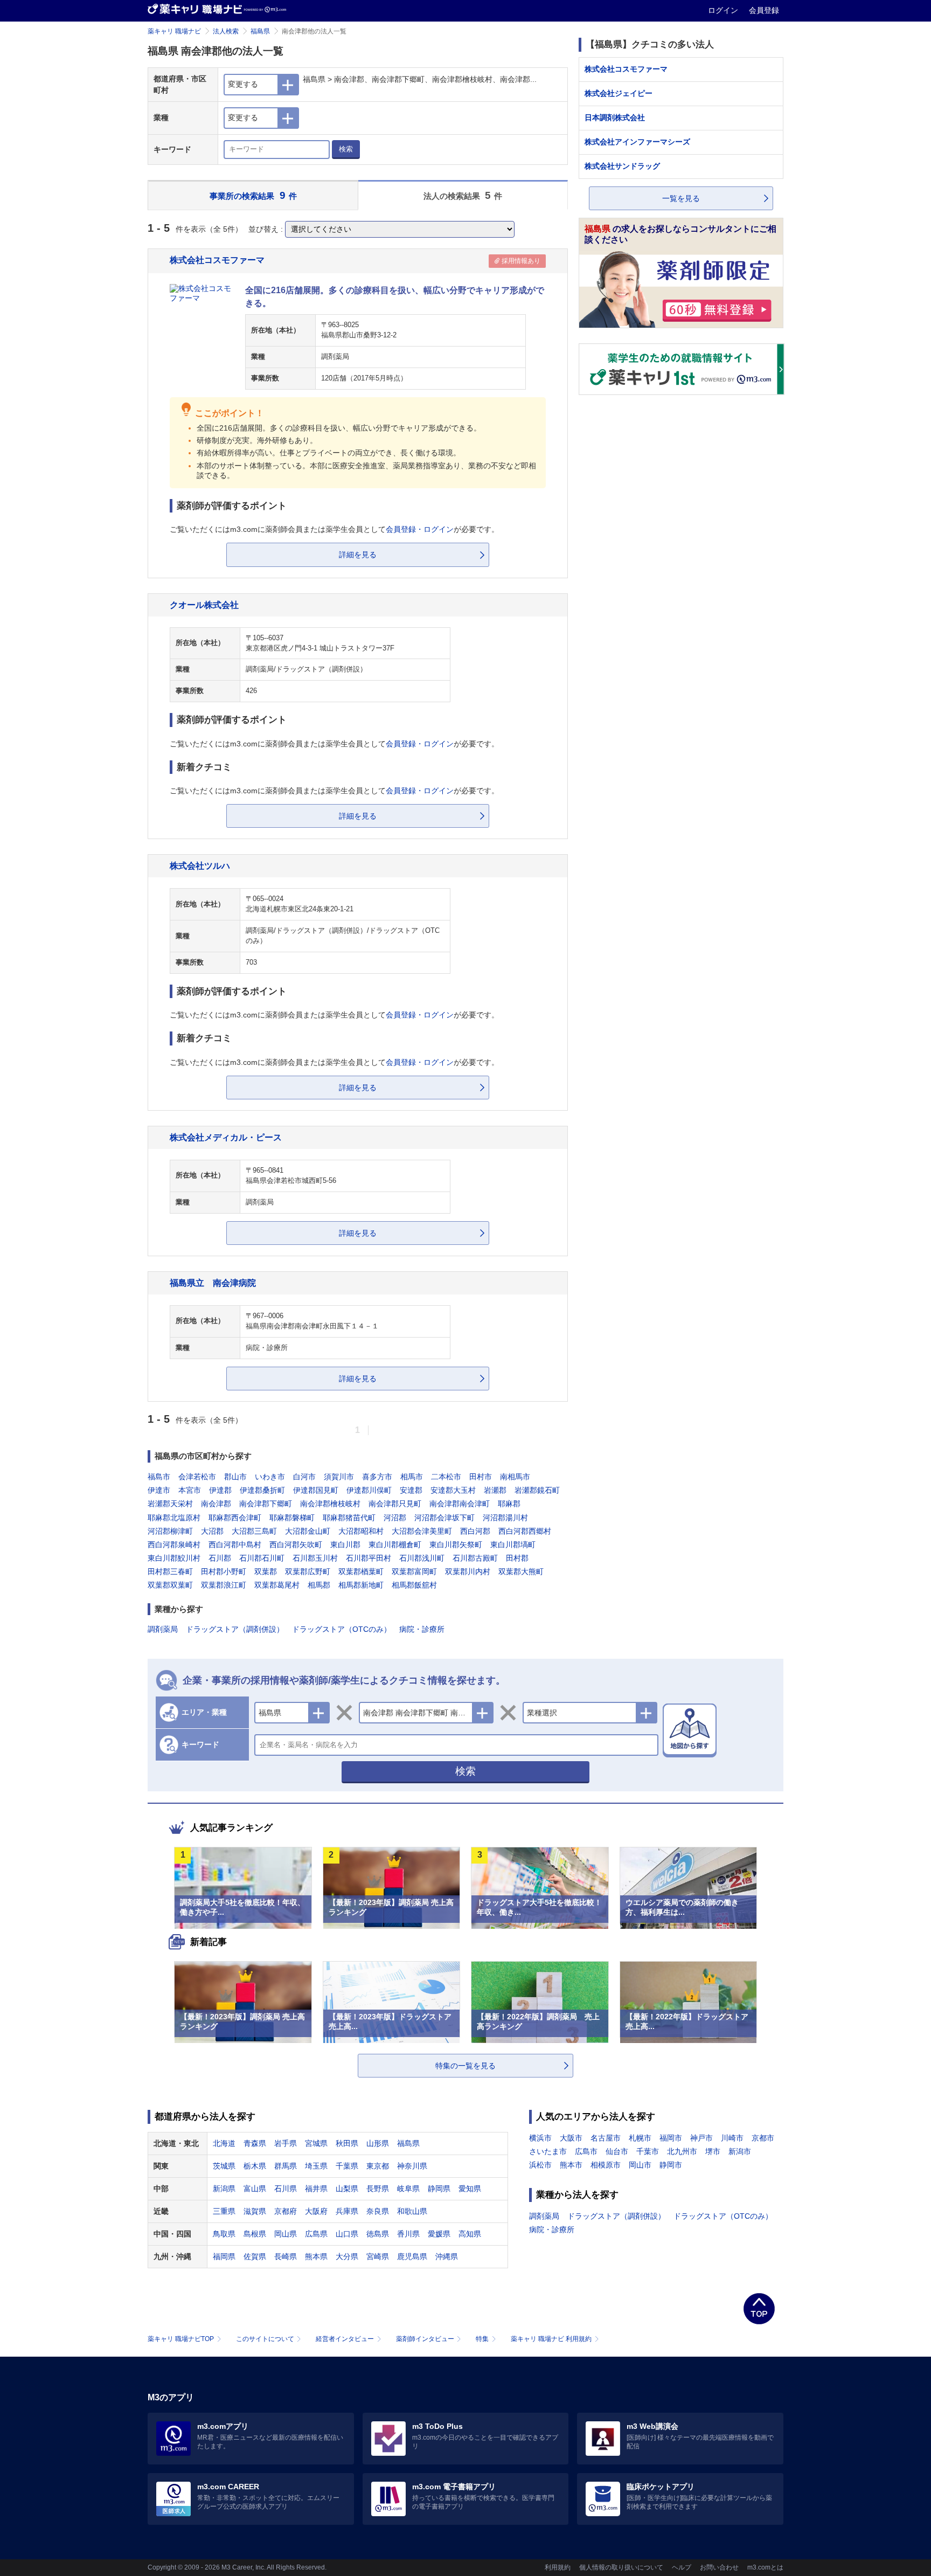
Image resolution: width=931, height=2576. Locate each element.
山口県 (347, 2234)
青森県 (255, 2143)
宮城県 (316, 2143)
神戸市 (701, 2138)
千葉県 (347, 2166)
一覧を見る (681, 198)
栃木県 (255, 2166)
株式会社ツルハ (200, 865)
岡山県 (286, 2234)
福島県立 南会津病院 (213, 1283)
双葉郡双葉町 (170, 1585)
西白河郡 (475, 1531)
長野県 (378, 2189)
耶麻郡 (509, 1504)
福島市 (159, 1477)
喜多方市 (377, 1477)
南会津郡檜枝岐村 (330, 1504)
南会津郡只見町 (395, 1504)
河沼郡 (395, 1518)
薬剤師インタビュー (425, 2339)
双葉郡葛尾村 (277, 1585)
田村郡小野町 (224, 1571)
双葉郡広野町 (308, 1571)
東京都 (378, 2166)
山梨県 (347, 2189)
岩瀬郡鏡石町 (537, 1490)
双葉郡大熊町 (521, 1571)
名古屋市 (606, 2138)
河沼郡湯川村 (505, 1518)
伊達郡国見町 (316, 1490)
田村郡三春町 (170, 1571)
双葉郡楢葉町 (361, 1571)
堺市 (713, 2151)
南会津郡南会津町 (460, 1504)
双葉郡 (266, 1571)
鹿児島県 (412, 2256)
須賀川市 (339, 1477)
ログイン (724, 10)
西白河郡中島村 (235, 1545)
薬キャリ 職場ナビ (174, 31)
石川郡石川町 (262, 1558)
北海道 (224, 2143)
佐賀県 (255, 2256)
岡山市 (640, 2165)
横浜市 (540, 2138)
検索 (346, 149)
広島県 (316, 2234)
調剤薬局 (163, 1629)
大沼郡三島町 (254, 1531)
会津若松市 (197, 1477)
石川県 (286, 2189)
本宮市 (190, 1490)
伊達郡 (220, 1490)
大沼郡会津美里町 (422, 1531)
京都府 (286, 2211)
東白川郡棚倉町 (395, 1545)
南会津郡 (216, 1504)
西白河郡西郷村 (525, 1531)
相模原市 (606, 2165)
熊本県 (316, 2256)
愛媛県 (439, 2234)
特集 (482, 2339)
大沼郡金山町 (308, 1531)
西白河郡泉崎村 (174, 1545)
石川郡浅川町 (422, 1558)
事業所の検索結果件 (253, 195)
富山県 (255, 2189)
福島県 (260, 31)
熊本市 (571, 2165)
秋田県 (347, 2143)
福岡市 (671, 2138)
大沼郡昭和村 (361, 1531)
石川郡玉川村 (315, 1558)
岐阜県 (408, 2189)
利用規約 (558, 2567)
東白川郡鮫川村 (174, 1558)
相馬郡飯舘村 (414, 1585)
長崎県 (286, 2256)
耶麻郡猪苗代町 (349, 1518)
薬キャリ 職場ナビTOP (181, 2339)
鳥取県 (224, 2234)
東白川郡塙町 (513, 1545)
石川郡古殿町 (475, 1558)
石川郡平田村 (369, 1558)
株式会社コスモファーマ (217, 260)
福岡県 (224, 2256)
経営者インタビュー (345, 2339)
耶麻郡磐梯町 (292, 1518)
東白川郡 (345, 1545)
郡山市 (235, 1477)
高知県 (470, 2234)
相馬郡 (319, 1585)
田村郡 (517, 1558)
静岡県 (439, 2189)
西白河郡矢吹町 (296, 1545)
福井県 (316, 2189)
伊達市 (159, 1490)
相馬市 (412, 1477)
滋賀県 (255, 2211)
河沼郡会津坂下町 (444, 1518)
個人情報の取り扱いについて (621, 2567)
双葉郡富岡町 (414, 1571)
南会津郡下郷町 (266, 1504)
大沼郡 (212, 1531)
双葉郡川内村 (468, 1571)
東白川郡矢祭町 (456, 1545)
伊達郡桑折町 (262, 1490)
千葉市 (648, 2151)
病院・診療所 (422, 1629)
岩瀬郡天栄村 (170, 1504)
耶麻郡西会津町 (235, 1518)
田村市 (481, 1477)
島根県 (255, 2234)
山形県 (378, 2143)
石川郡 (220, 1558)
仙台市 (617, 2151)
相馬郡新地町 (361, 1585)
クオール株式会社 (204, 605)
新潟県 (224, 2189)
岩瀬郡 (495, 1490)
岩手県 (286, 2143)
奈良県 (378, 2211)
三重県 (224, 2211)
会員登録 (764, 10)
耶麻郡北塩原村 (174, 1518)
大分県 (347, 2256)
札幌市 (640, 2138)
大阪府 (316, 2211)
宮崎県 (378, 2256)
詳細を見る (358, 555)
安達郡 (411, 1490)
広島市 (586, 2151)
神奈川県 (412, 2166)
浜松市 (540, 2165)
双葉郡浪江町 (224, 1585)
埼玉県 (316, 2166)
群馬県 (286, 2166)
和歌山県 (412, 2211)
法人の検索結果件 (463, 195)
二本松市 (446, 1477)
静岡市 (671, 2165)
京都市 (763, 2138)
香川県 (408, 2234)
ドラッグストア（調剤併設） (235, 1629)
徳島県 (378, 2234)
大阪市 (571, 2138)
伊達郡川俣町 (369, 1490)
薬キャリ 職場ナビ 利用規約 (551, 2339)
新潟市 (740, 2151)
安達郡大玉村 (453, 1490)
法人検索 (226, 31)
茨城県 (224, 2166)
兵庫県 (347, 2211)
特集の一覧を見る (465, 2066)
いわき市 (270, 1477)
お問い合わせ (719, 2567)
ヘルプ (682, 2567)
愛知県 (470, 2189)
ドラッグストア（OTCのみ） (342, 1629)
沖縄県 (447, 2256)
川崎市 (732, 2138)
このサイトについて (265, 2339)
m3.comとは (765, 2567)
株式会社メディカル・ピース (226, 1137)
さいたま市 (548, 2151)
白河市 (304, 1477)
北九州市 (682, 2151)
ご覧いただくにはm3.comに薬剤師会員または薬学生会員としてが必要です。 (334, 529)
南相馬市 (515, 1477)
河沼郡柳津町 (170, 1531)
